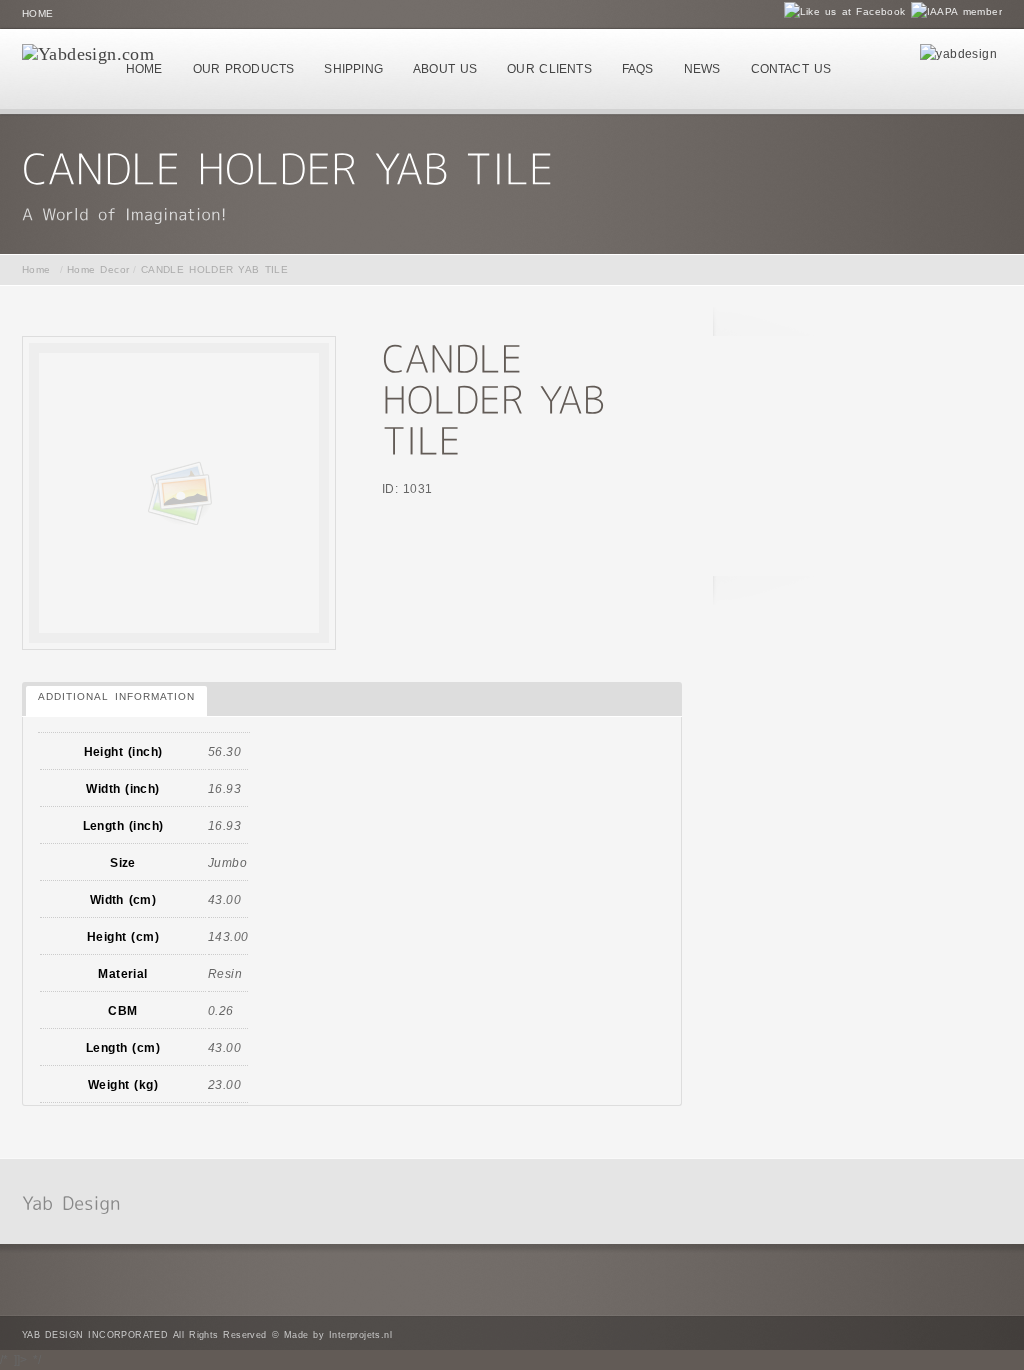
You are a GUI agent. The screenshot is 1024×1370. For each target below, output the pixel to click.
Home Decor (98, 269)
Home (38, 13)
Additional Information (116, 696)
